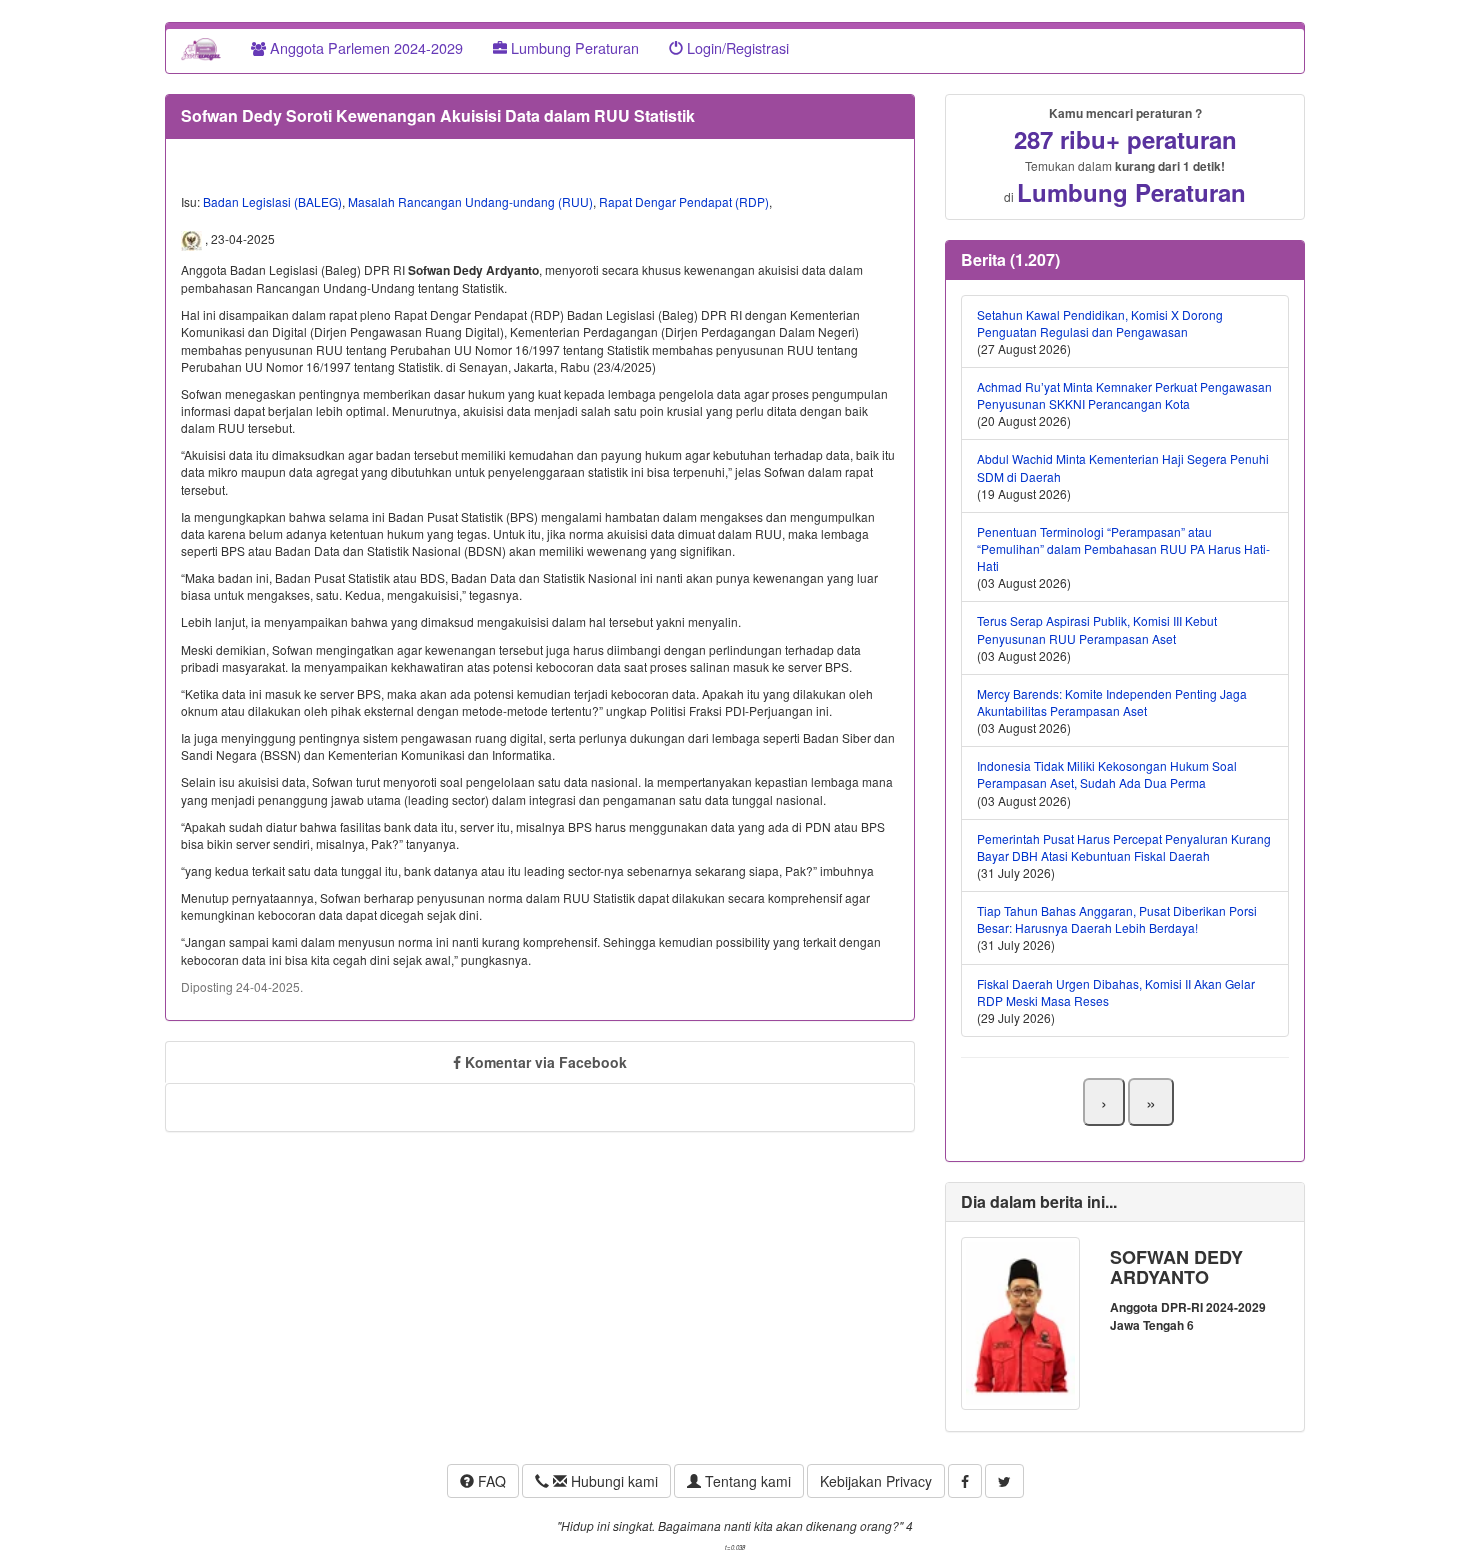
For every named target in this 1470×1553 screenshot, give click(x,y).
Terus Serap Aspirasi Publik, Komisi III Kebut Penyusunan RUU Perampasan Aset (1097, 629)
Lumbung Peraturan (573, 47)
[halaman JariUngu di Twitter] (1004, 1481)
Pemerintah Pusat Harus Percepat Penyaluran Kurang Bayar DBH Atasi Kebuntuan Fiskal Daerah (1124, 847)
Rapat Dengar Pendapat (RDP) (684, 201)
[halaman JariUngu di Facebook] (965, 1481)
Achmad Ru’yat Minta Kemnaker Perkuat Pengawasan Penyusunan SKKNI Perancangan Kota (1124, 395)
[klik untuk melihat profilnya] (1020, 1321)
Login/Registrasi (736, 47)
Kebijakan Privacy (876, 1481)
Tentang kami (746, 1481)
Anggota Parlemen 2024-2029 (364, 47)
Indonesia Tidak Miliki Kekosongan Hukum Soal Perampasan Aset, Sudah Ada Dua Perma (1107, 774)
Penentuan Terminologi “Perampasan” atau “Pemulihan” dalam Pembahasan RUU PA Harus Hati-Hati (1123, 548)
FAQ (490, 1481)
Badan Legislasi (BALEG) (272, 201)
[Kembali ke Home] (201, 48)
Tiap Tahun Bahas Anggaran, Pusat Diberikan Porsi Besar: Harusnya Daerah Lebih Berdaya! (1117, 919)
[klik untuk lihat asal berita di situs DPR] (193, 239)
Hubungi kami (612, 1481)
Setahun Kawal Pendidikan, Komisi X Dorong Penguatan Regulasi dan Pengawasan (1100, 323)
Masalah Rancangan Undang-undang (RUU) (470, 201)
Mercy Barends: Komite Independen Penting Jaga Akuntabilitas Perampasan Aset (1112, 702)
